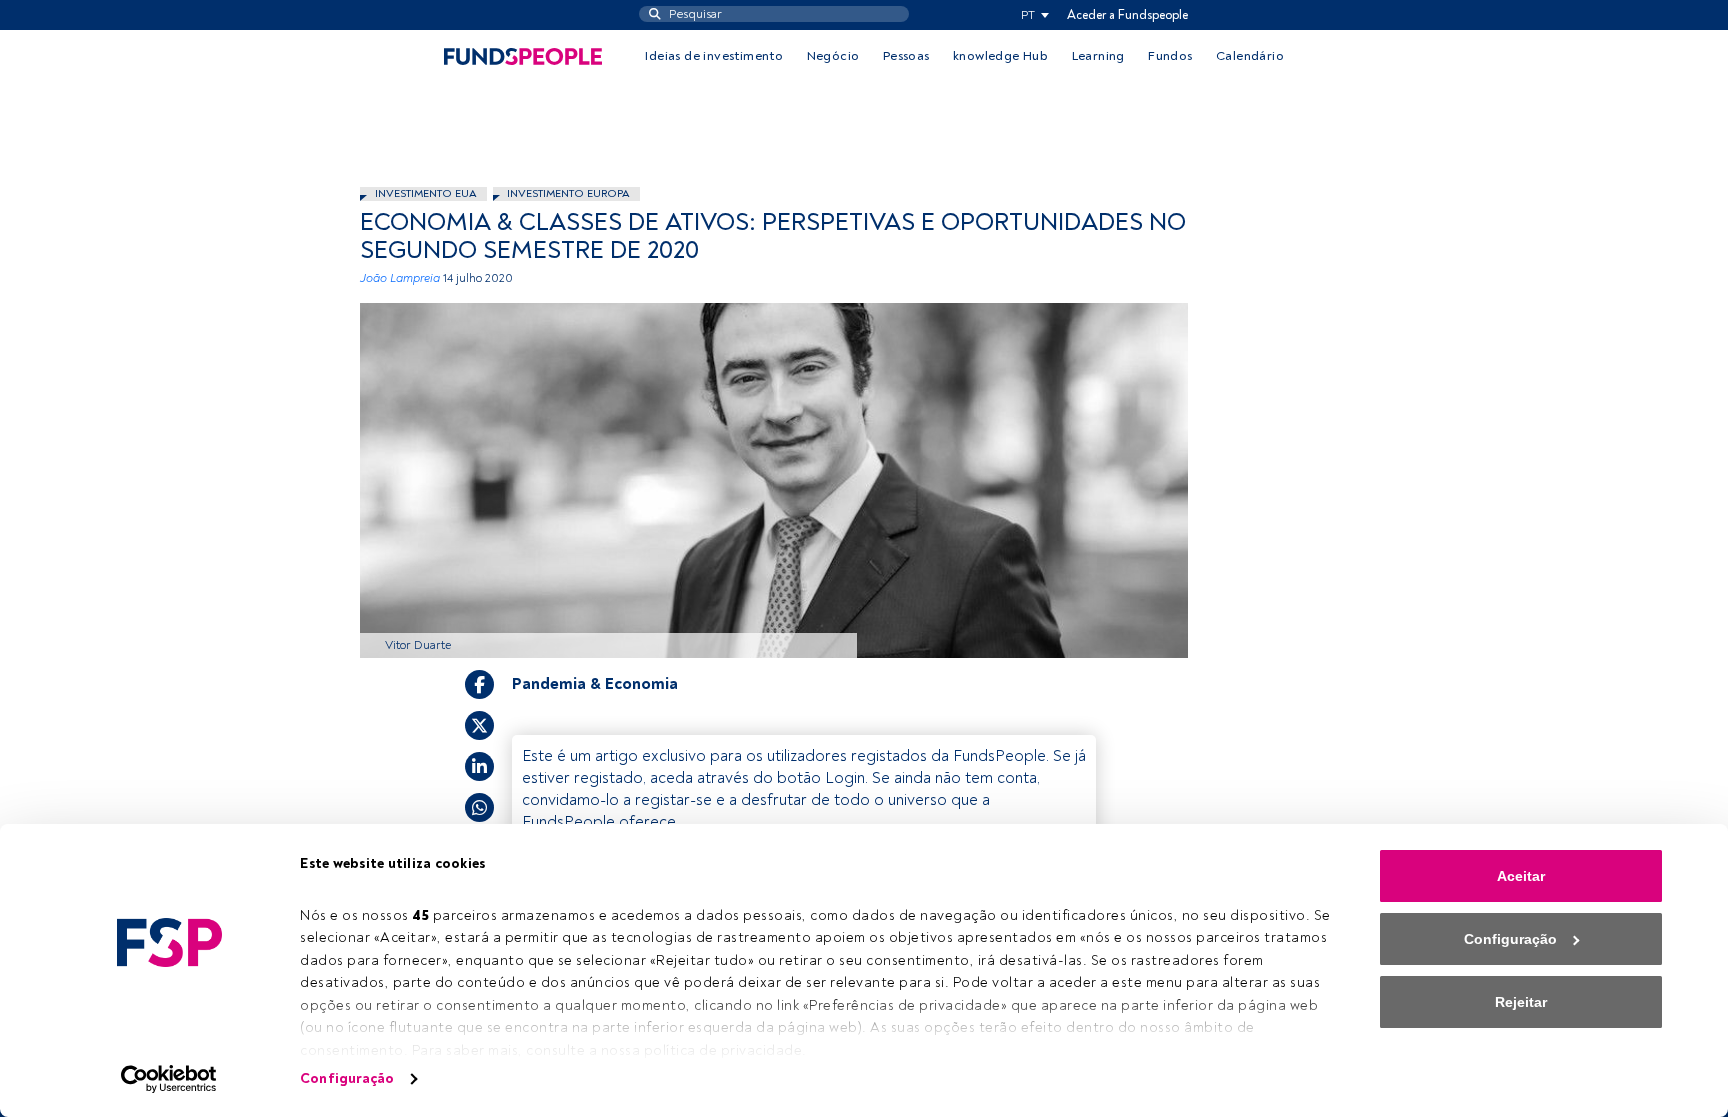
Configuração (347, 1078)
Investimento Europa (568, 193)
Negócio (833, 56)
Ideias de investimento (714, 56)
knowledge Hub (1000, 56)
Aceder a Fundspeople (1127, 15)
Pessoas (906, 56)
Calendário (1250, 56)
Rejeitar (1521, 1002)
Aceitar (1521, 876)
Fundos (1170, 56)
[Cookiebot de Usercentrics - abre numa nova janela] (169, 1079)
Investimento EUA (426, 193)
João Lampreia (400, 278)
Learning (1098, 56)
